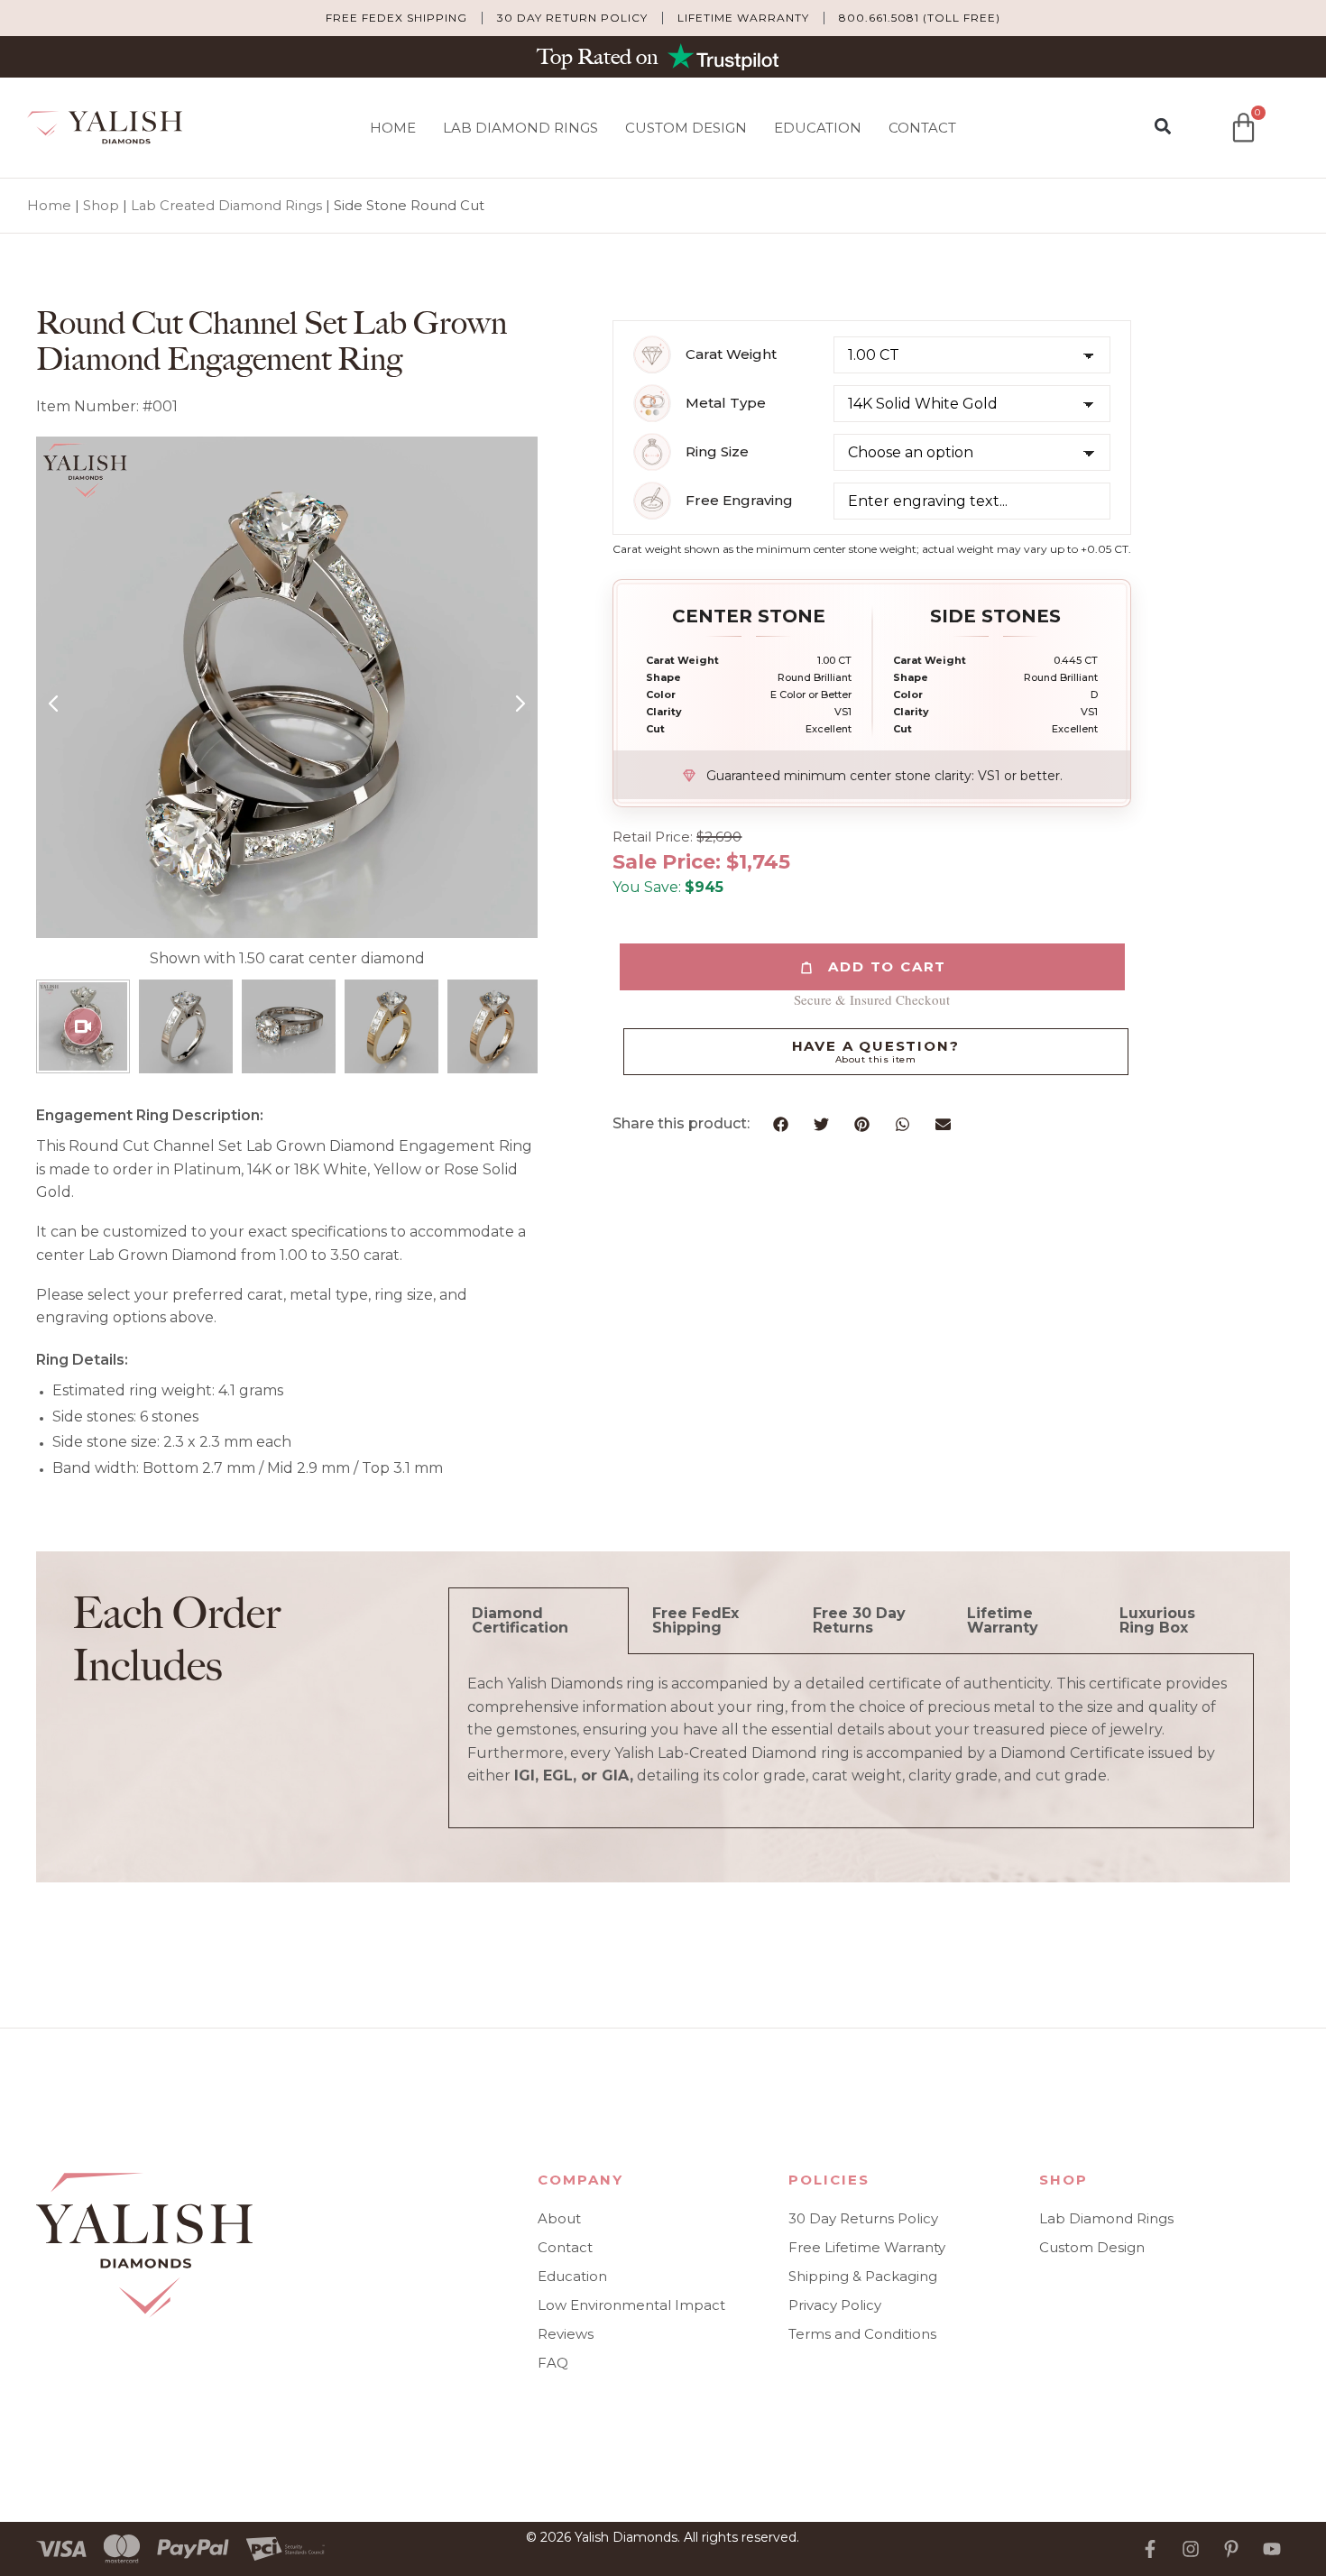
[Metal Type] (652, 403)
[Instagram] (1191, 2549)
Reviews (566, 2334)
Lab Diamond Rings (520, 128)
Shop (101, 206)
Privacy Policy (835, 2305)
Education (818, 128)
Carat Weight (731, 354)
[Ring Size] (652, 452)
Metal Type (726, 403)
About (559, 2218)
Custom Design (686, 128)
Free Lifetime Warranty (867, 2247)
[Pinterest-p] (1231, 2549)
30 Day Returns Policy (863, 2218)
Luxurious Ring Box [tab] (1157, 1620)
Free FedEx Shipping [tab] (695, 1620)
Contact (922, 128)
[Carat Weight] (652, 354)
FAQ (553, 2363)
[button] (1162, 127)
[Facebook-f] (1150, 2549)
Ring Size (717, 452)
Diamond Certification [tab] (520, 1620)
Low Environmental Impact (631, 2305)
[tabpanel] (851, 1741)
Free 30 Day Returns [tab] (859, 1620)
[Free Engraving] (652, 501)
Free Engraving (739, 501)
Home (393, 128)
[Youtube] (1272, 2549)
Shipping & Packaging (863, 2276)
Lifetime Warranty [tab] (1003, 1620)
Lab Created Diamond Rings (226, 206)
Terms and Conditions (862, 2334)
